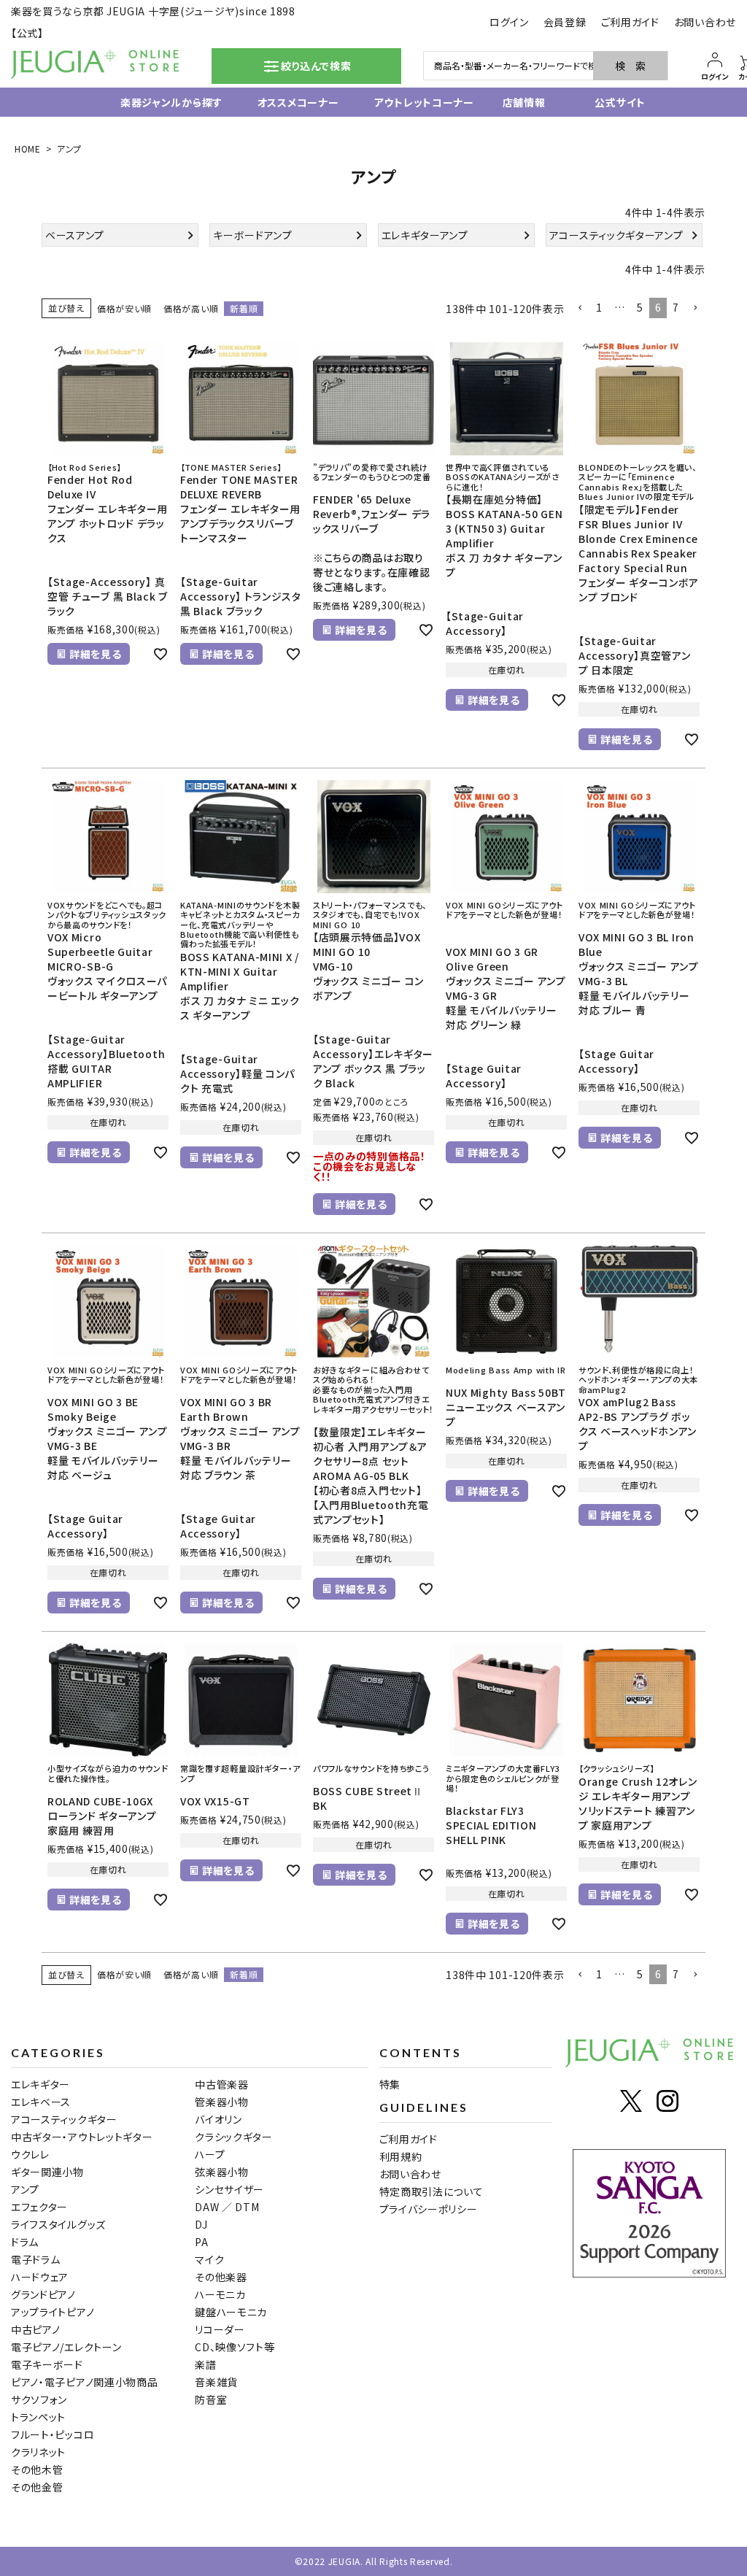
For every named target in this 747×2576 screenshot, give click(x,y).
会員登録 (565, 22)
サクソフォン (39, 2399)
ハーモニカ (220, 2294)
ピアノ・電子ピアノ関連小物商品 (85, 2382)
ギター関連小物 (47, 2172)
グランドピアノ (43, 2294)
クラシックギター (234, 2137)
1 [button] (599, 307)
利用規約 (401, 2156)
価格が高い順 (191, 308)
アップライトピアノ (53, 2312)
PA (201, 2242)
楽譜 (205, 2364)
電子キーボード (47, 2364)
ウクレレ (30, 2154)
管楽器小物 (222, 2102)
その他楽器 (221, 2277)
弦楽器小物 (222, 2172)
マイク (209, 2259)
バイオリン (218, 2119)
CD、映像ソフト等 (235, 2347)
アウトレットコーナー (406, 102)
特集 (390, 2084)
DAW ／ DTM (227, 2207)
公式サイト (611, 102)
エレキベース (41, 2102)
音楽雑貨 (216, 2382)
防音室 (211, 2399)
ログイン (509, 22)
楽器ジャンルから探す (156, 102)
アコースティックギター (64, 2119)
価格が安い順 (124, 308)
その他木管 (37, 2469)
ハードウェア (40, 2277)
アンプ (25, 2189)
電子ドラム (36, 2259)
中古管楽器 (222, 2084)
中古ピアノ (36, 2329)
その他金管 (37, 2487)
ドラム (25, 2242)
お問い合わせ (705, 22)
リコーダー (220, 2329)
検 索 (630, 66)
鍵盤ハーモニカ (231, 2312)
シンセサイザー (229, 2189)
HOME (28, 149)
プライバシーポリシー (429, 2209)
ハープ (210, 2154)
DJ (201, 2224)
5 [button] (640, 307)
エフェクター (39, 2207)
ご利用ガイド (630, 22)
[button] (580, 308)
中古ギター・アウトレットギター (82, 2137)
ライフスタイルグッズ (58, 2224)
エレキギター (40, 2084)
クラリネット (38, 2452)
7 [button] (676, 307)
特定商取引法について (431, 2191)
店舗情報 (516, 102)
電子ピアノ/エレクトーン (66, 2347)
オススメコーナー (283, 102)
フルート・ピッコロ (53, 2434)
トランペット (38, 2417)
